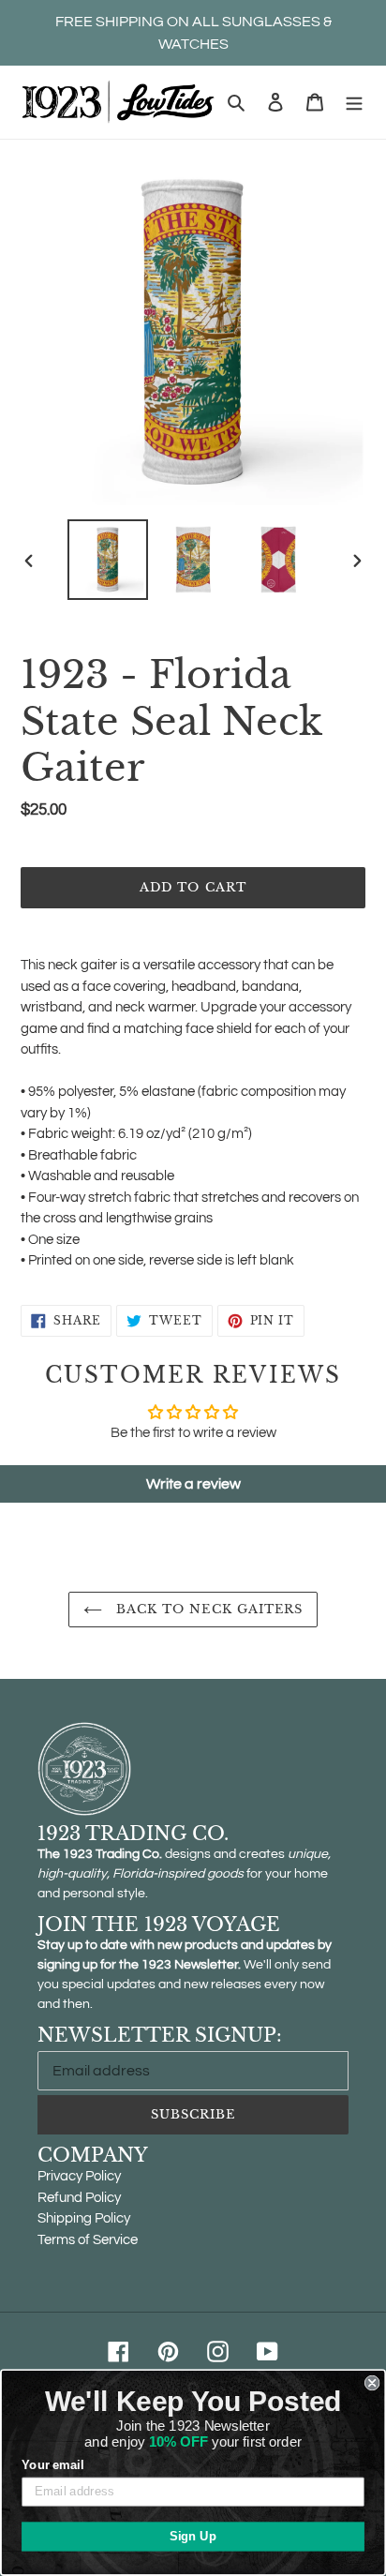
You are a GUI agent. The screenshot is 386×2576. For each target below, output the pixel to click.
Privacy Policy (79, 2176)
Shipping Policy (84, 2218)
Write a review (193, 1484)
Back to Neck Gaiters (207, 1609)
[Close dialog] (372, 2383)
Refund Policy (79, 2198)
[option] (108, 560)
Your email (52, 2465)
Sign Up (193, 2537)
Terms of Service (88, 2240)
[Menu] (354, 103)
